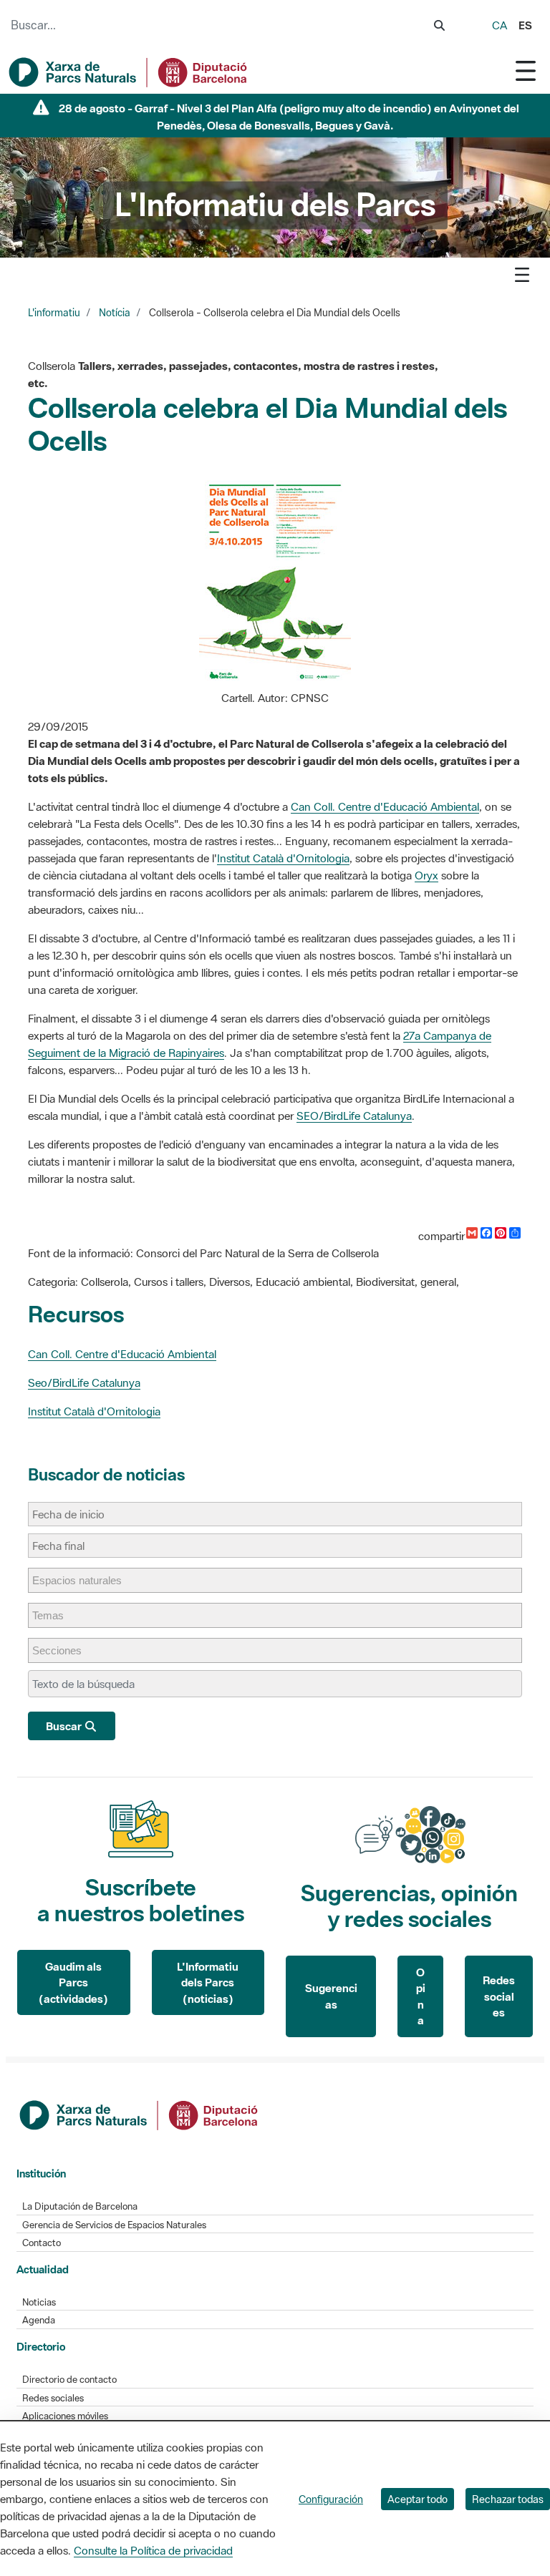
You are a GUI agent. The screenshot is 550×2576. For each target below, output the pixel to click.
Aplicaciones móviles (65, 2416)
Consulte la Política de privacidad (153, 2550)
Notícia (115, 313)
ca (500, 25)
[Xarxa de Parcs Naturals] (129, 72)
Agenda (39, 2320)
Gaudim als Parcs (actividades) (73, 1982)
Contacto (42, 2243)
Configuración (331, 2499)
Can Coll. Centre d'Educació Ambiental (385, 806)
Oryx (426, 875)
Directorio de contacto (69, 2380)
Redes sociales (499, 1996)
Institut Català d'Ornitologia (283, 858)
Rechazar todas (508, 2499)
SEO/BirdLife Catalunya (354, 1116)
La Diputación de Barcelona (80, 2206)
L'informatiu (54, 313)
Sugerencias (331, 1996)
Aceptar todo (418, 2499)
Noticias (39, 2302)
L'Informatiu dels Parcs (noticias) (208, 1982)
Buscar (65, 1726)
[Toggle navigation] (526, 70)
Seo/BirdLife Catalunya (84, 1382)
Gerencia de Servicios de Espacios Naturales (114, 2225)
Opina (421, 1996)
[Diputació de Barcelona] (140, 2114)
